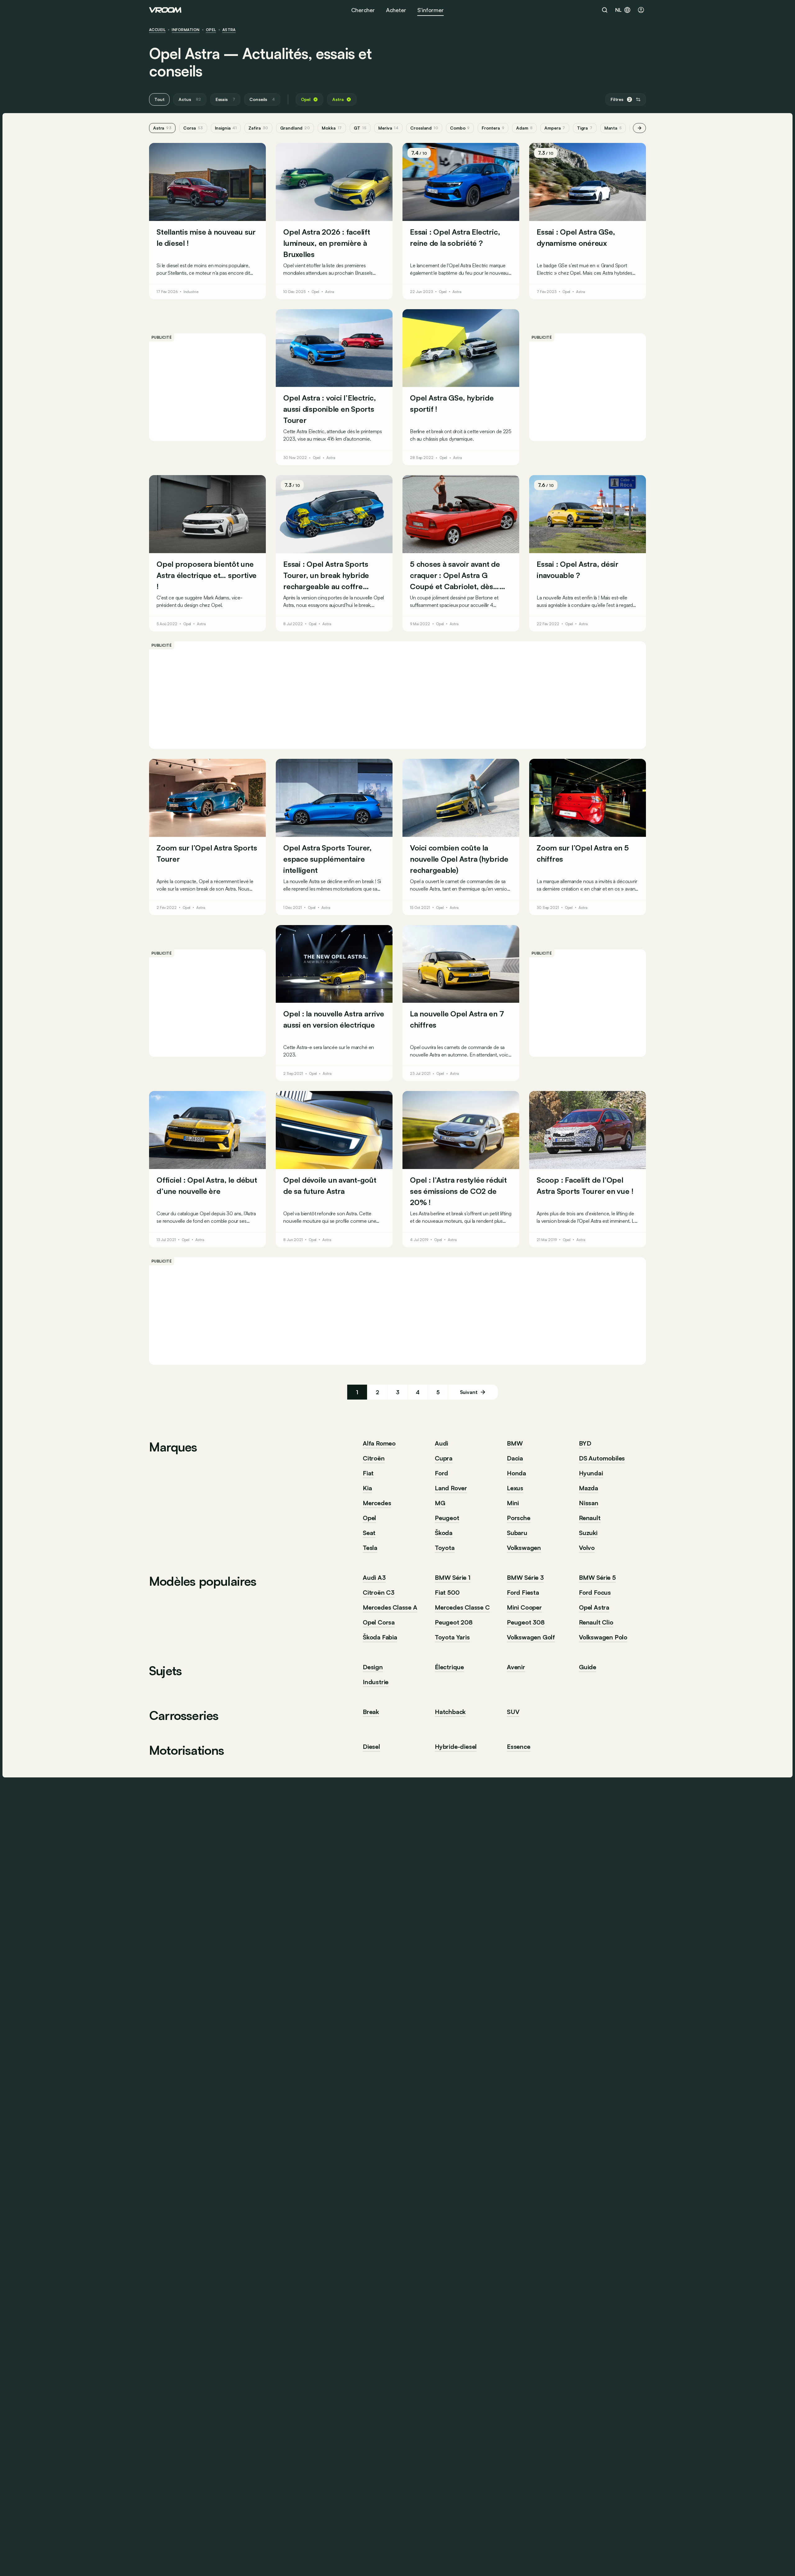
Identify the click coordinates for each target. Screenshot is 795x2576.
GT (360, 128)
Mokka (332, 128)
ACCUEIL (157, 30)
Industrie (191, 292)
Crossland (424, 128)
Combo (460, 128)
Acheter (396, 10)
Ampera (555, 128)
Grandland (295, 128)
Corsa (193, 128)
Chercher (363, 10)
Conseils (262, 99)
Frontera (493, 128)
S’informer (431, 10)
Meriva (388, 128)
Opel (211, 30)
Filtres (621, 99)
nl (618, 10)
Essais (225, 99)
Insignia (226, 128)
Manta (613, 128)
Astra (229, 30)
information (186, 30)
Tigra (585, 128)
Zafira (258, 128)
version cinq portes (322, 598)
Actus (190, 99)
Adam (524, 128)
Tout (159, 99)
